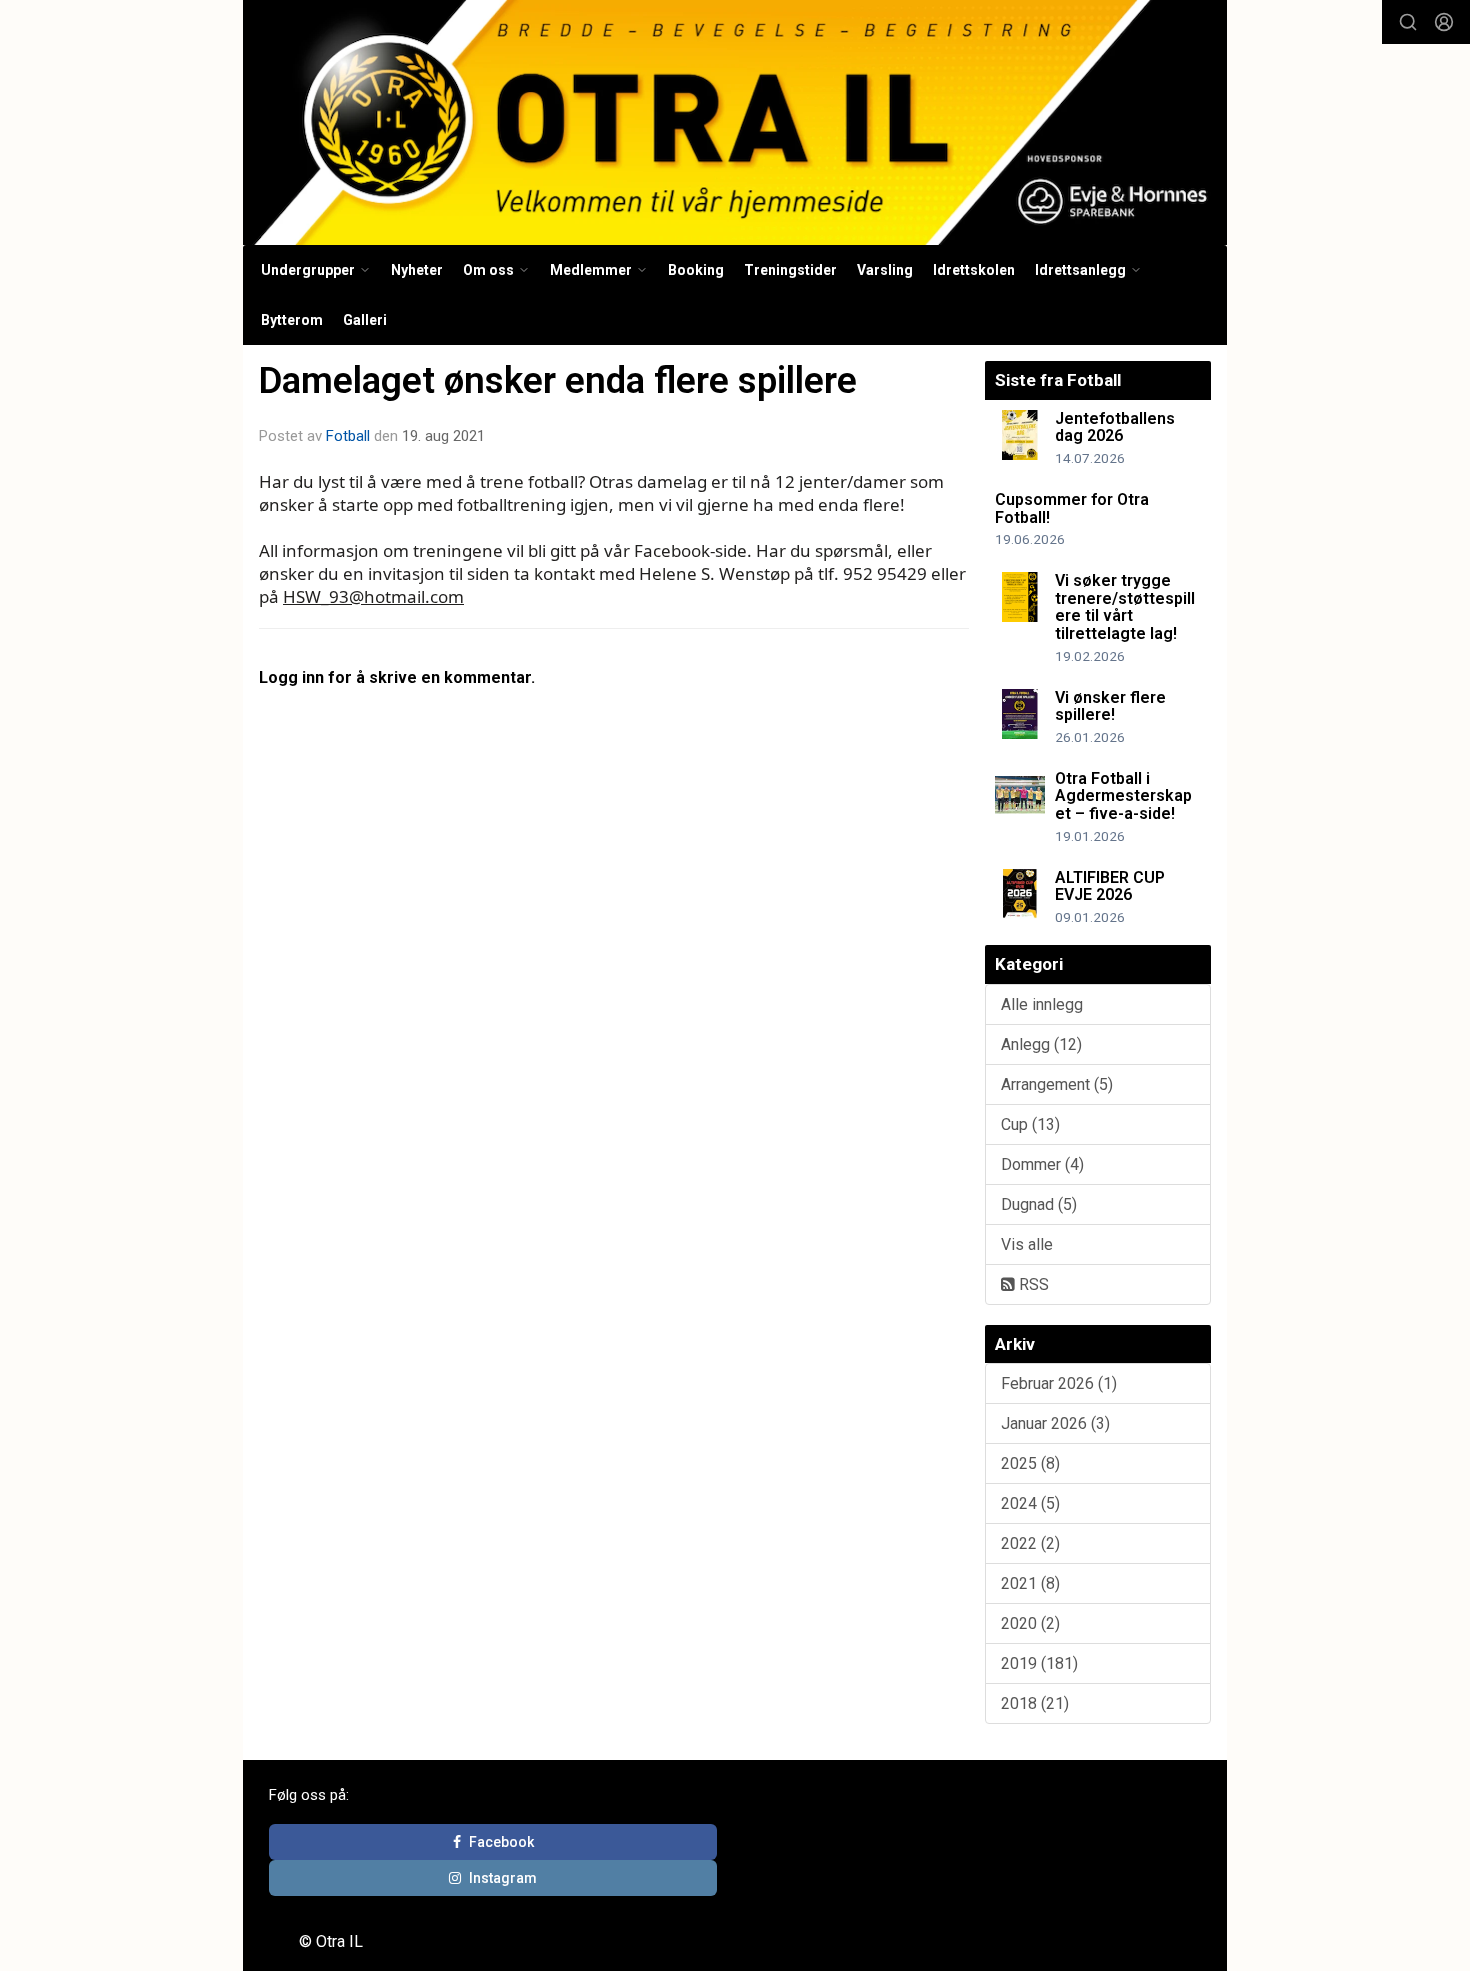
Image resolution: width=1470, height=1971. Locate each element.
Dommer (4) (1042, 1164)
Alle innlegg (1042, 1004)
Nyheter (417, 270)
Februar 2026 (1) (1059, 1383)
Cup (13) (1030, 1124)
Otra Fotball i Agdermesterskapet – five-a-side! (1123, 796)
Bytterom (292, 320)
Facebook (501, 1842)
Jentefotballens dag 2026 (1115, 427)
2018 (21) (1035, 1703)
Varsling (885, 270)
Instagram (503, 1878)
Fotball (348, 436)
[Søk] (1408, 22)
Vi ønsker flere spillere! (1110, 706)
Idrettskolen (974, 270)
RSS (1032, 1284)
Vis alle (1027, 1244)
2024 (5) (1030, 1503)
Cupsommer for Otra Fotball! (1072, 508)
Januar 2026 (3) (1055, 1423)
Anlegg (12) (1041, 1044)
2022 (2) (1030, 1543)
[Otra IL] (735, 122)
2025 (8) (1030, 1463)
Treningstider (790, 270)
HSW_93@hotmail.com (373, 596)
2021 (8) (1030, 1583)
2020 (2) (1030, 1623)
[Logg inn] (1444, 22)
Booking (696, 270)
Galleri (365, 320)
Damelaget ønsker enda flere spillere (558, 380)
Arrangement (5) (1057, 1084)
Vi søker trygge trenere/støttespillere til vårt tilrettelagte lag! (1125, 607)
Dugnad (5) (1039, 1204)
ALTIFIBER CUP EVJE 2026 (1110, 886)
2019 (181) (1039, 1663)
